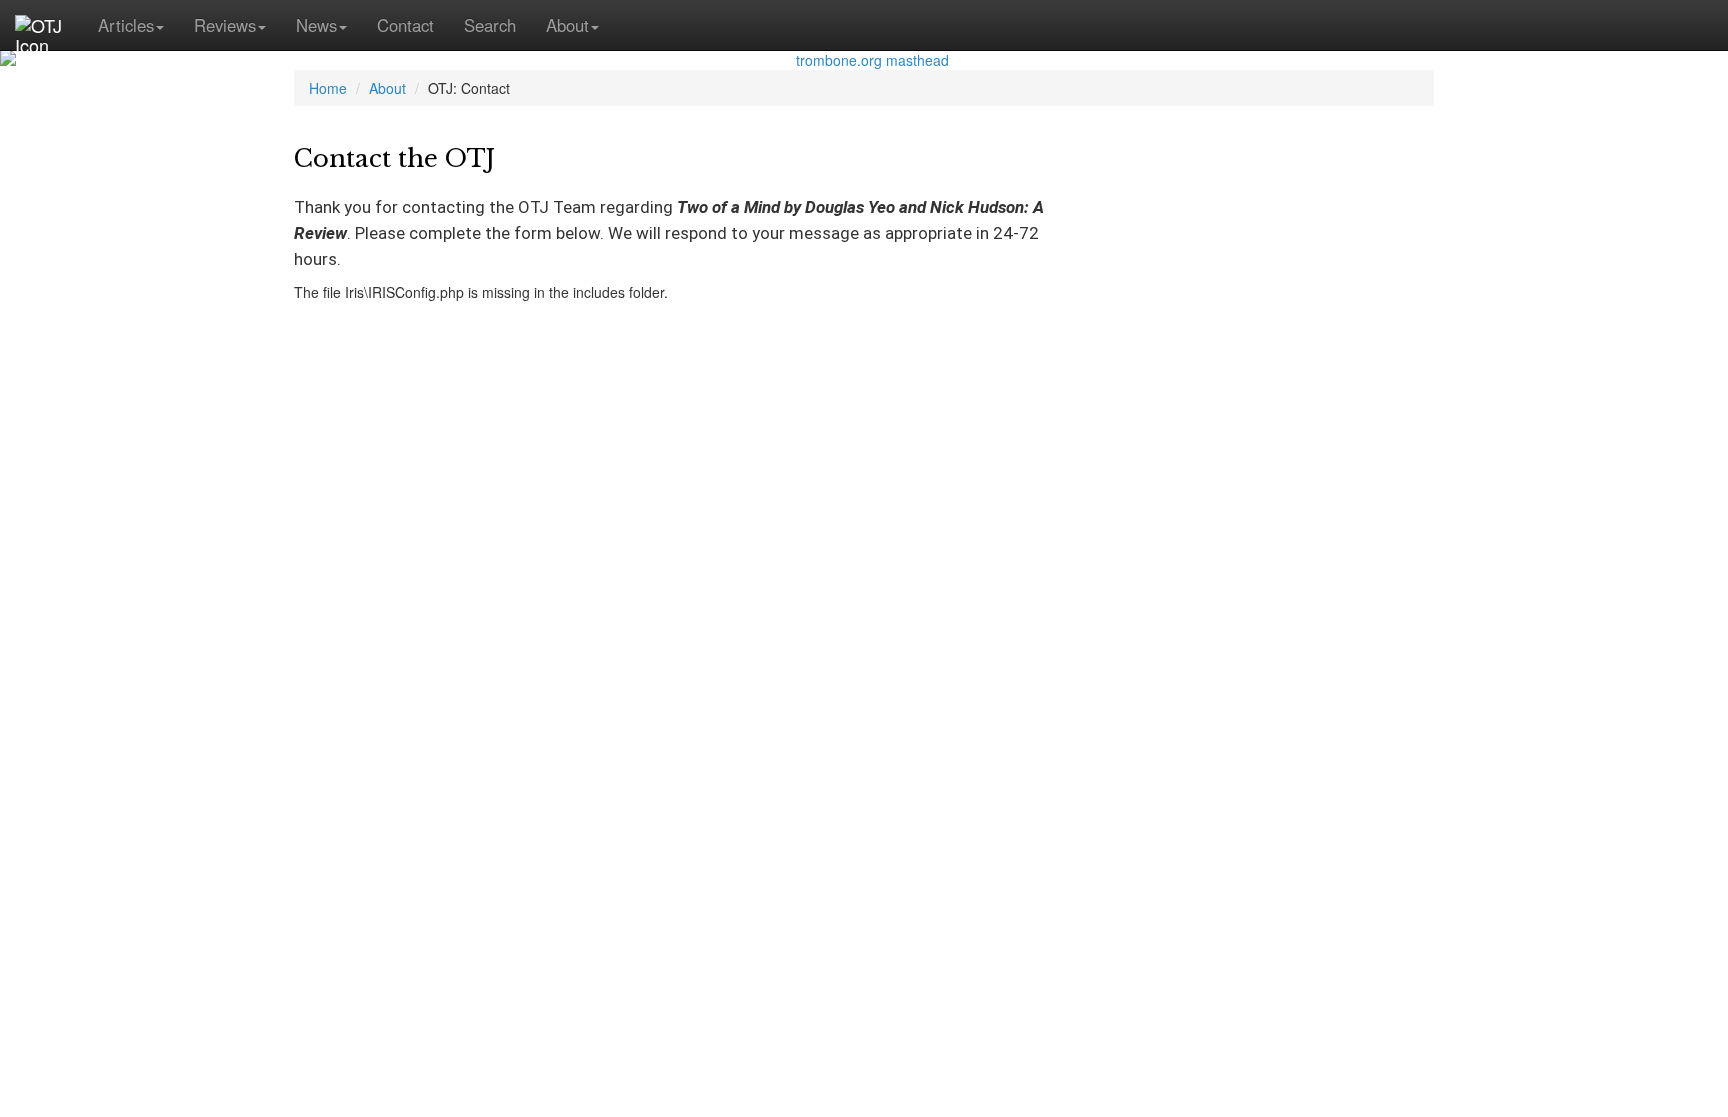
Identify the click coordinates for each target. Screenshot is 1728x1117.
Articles (126, 25)
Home (328, 88)
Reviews (225, 25)
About (567, 25)
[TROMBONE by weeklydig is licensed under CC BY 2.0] (864, 60)
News (316, 25)
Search (490, 25)
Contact (405, 25)
